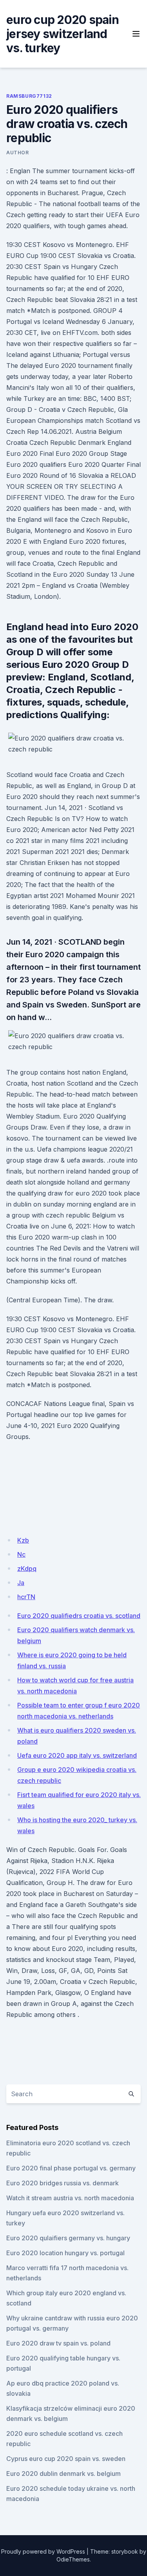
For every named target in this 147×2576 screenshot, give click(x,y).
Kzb (23, 1540)
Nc (21, 1554)
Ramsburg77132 (29, 96)
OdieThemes (73, 2559)
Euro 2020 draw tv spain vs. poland (58, 2343)
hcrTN (26, 1597)
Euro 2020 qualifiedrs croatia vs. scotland (79, 1616)
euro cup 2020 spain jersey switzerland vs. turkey (63, 34)
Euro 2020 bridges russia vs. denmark (63, 2183)
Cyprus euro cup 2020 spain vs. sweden (66, 2459)
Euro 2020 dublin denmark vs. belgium (64, 2474)
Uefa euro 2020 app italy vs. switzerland (77, 1755)
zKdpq (27, 1569)
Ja (21, 1583)
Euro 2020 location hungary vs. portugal (65, 2253)
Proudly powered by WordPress (43, 2551)
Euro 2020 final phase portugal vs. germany (71, 2168)
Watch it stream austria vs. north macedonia (70, 2198)
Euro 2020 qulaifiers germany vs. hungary (68, 2238)
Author (18, 153)
